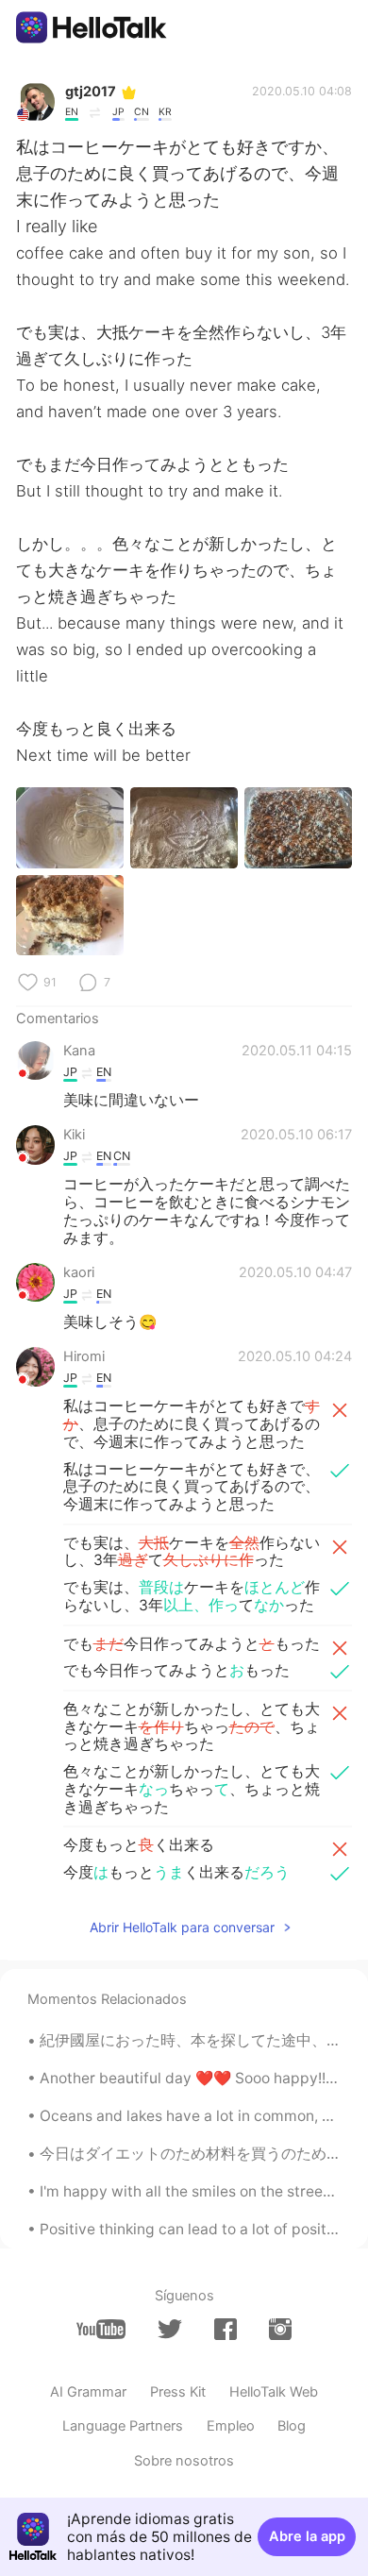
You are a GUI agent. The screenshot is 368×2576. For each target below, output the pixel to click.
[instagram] (280, 2329)
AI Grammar (88, 2392)
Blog (292, 2426)
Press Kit (178, 2392)
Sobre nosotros (184, 2461)
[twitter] (170, 2330)
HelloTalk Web (274, 2392)
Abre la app (307, 2536)
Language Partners (123, 2426)
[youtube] (101, 2329)
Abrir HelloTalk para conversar (182, 1927)
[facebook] (226, 2329)
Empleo (231, 2426)
